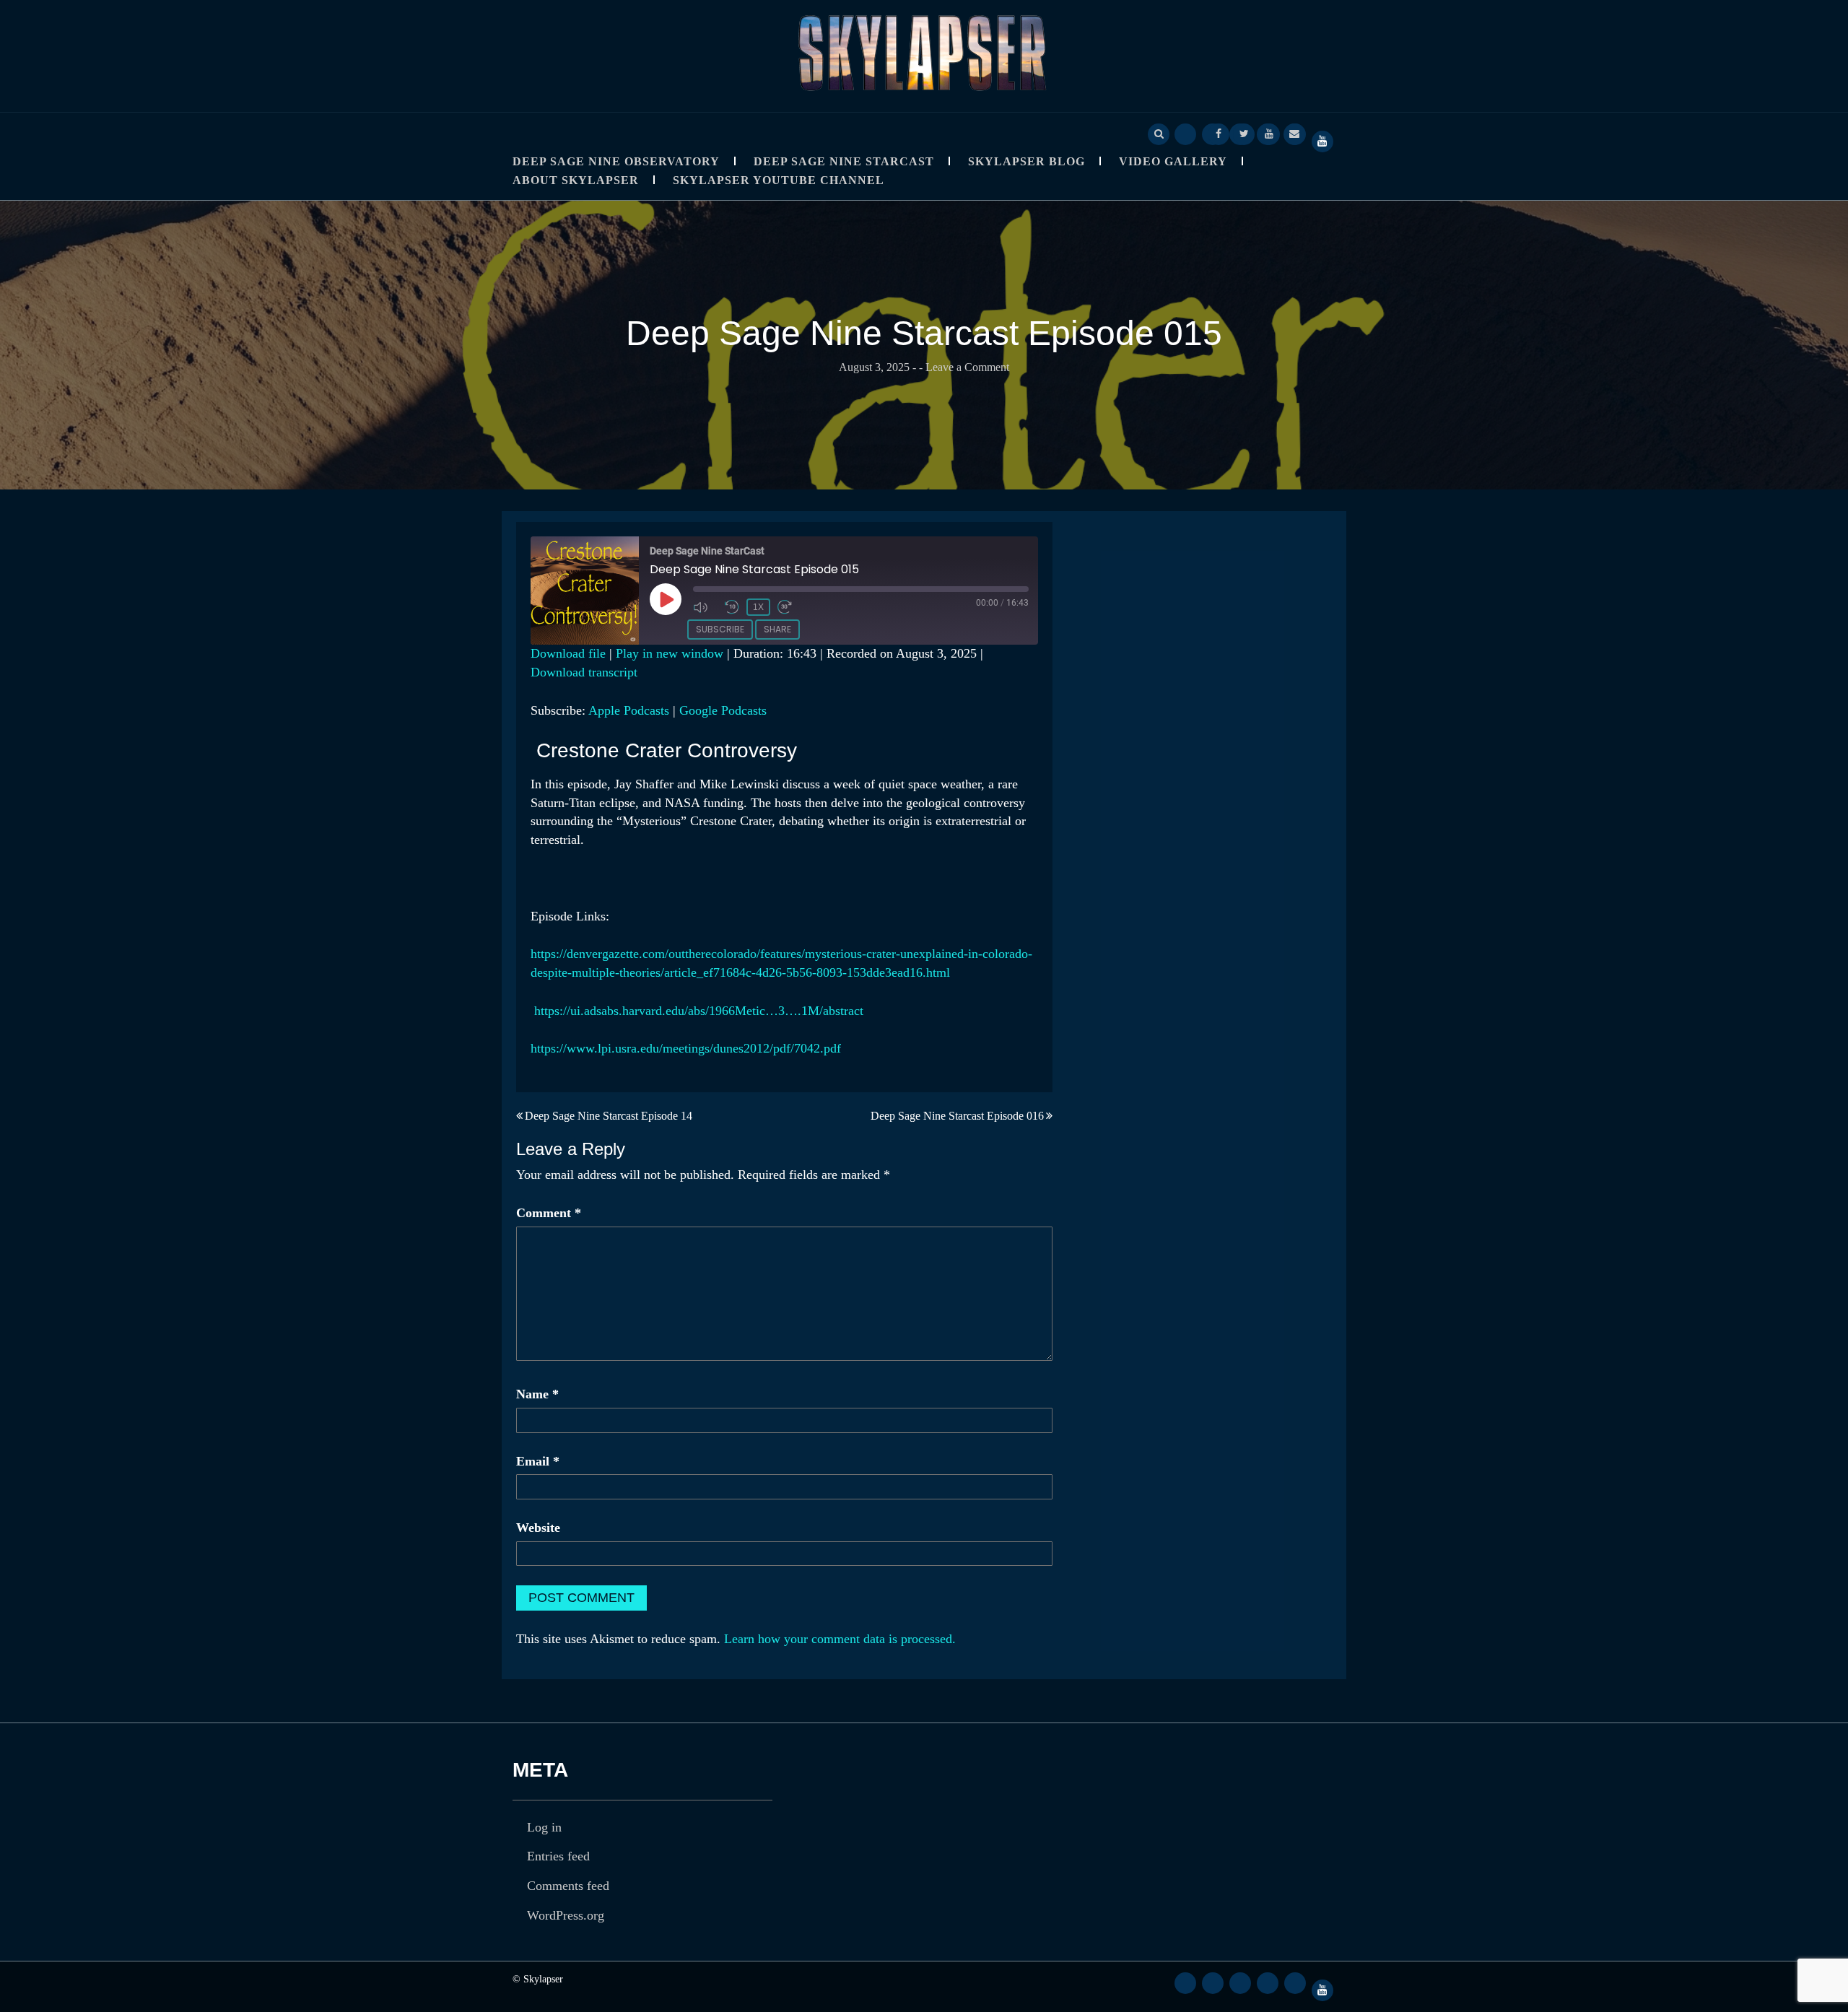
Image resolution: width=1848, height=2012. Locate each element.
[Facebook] (1219, 133)
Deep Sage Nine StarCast (844, 161)
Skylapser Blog (1027, 161)
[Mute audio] (705, 607)
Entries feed (558, 1856)
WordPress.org (566, 1915)
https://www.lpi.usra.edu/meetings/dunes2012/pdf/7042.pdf (686, 1048)
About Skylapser (576, 180)
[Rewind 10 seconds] (732, 607)
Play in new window (670, 653)
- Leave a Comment (964, 367)
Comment (549, 1213)
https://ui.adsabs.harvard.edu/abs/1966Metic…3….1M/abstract (697, 1011)
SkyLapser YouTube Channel (779, 180)
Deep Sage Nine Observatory (616, 161)
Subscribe (720, 629)
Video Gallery (1173, 161)
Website (538, 1528)
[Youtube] (1269, 133)
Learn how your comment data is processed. (840, 1639)
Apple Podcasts (629, 710)
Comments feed (568, 1886)
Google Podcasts (723, 710)
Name (537, 1394)
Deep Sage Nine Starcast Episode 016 (957, 1116)
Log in (544, 1827)
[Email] (1294, 133)
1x (758, 607)
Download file (568, 653)
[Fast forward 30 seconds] (790, 607)
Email (538, 1461)
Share (777, 629)
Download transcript (584, 672)
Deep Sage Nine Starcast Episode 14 (609, 1116)
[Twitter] (1244, 133)
